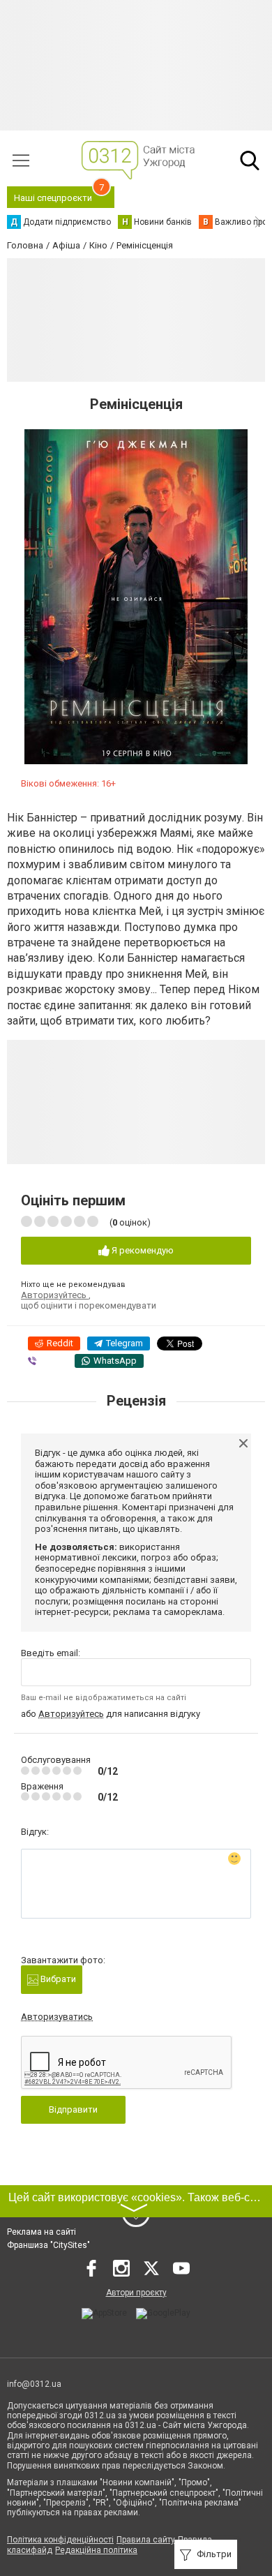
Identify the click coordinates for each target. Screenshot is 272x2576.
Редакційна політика (96, 2550)
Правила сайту (146, 2540)
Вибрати (57, 1979)
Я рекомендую (142, 1250)
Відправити (73, 2109)
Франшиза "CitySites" (48, 2245)
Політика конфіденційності (60, 2540)
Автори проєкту (136, 2293)
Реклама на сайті (41, 2232)
